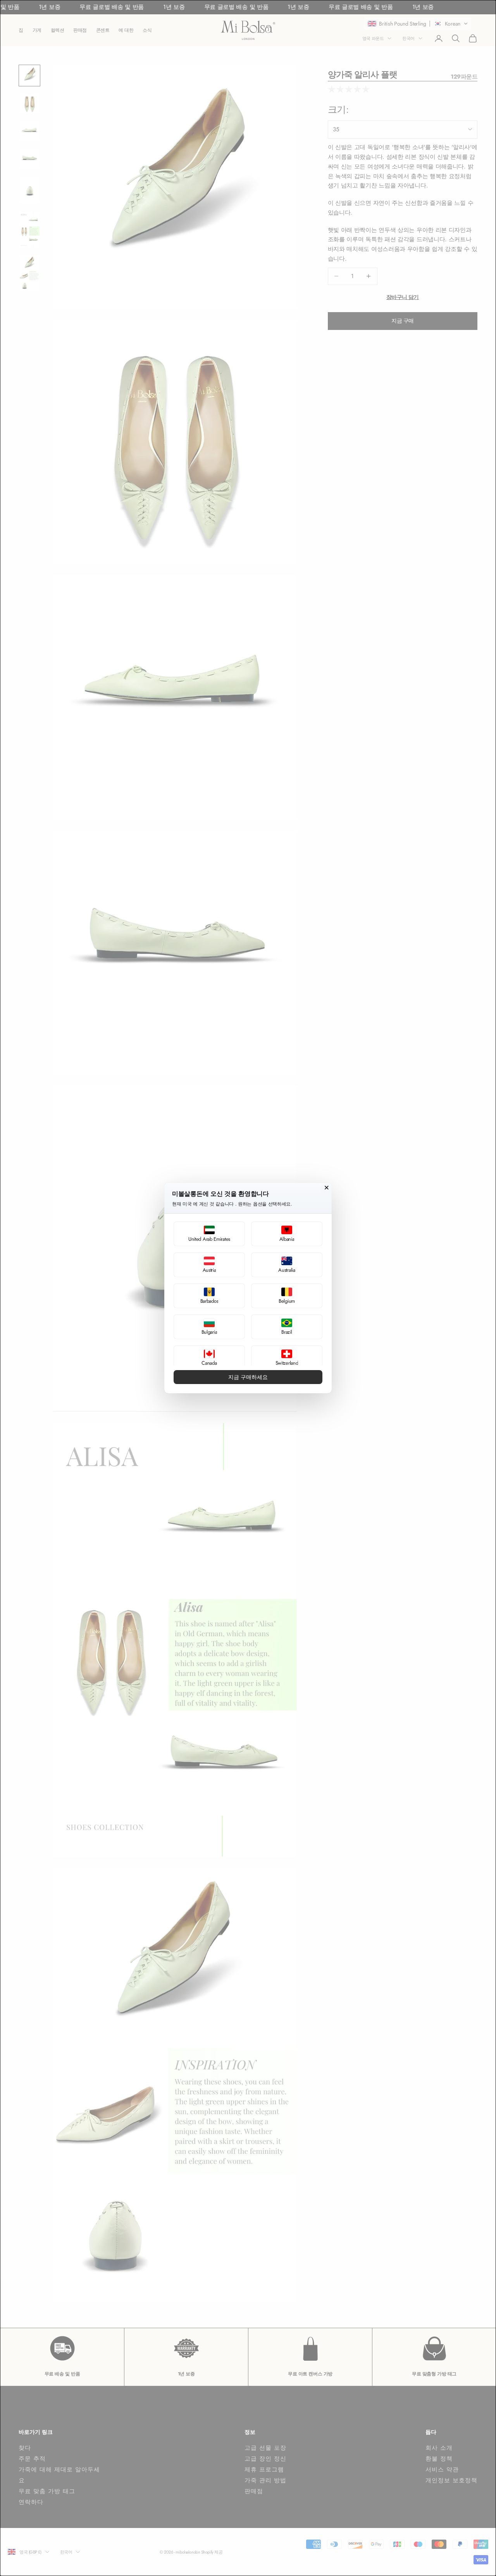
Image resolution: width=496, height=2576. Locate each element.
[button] (209, 1234)
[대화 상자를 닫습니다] (327, 1188)
